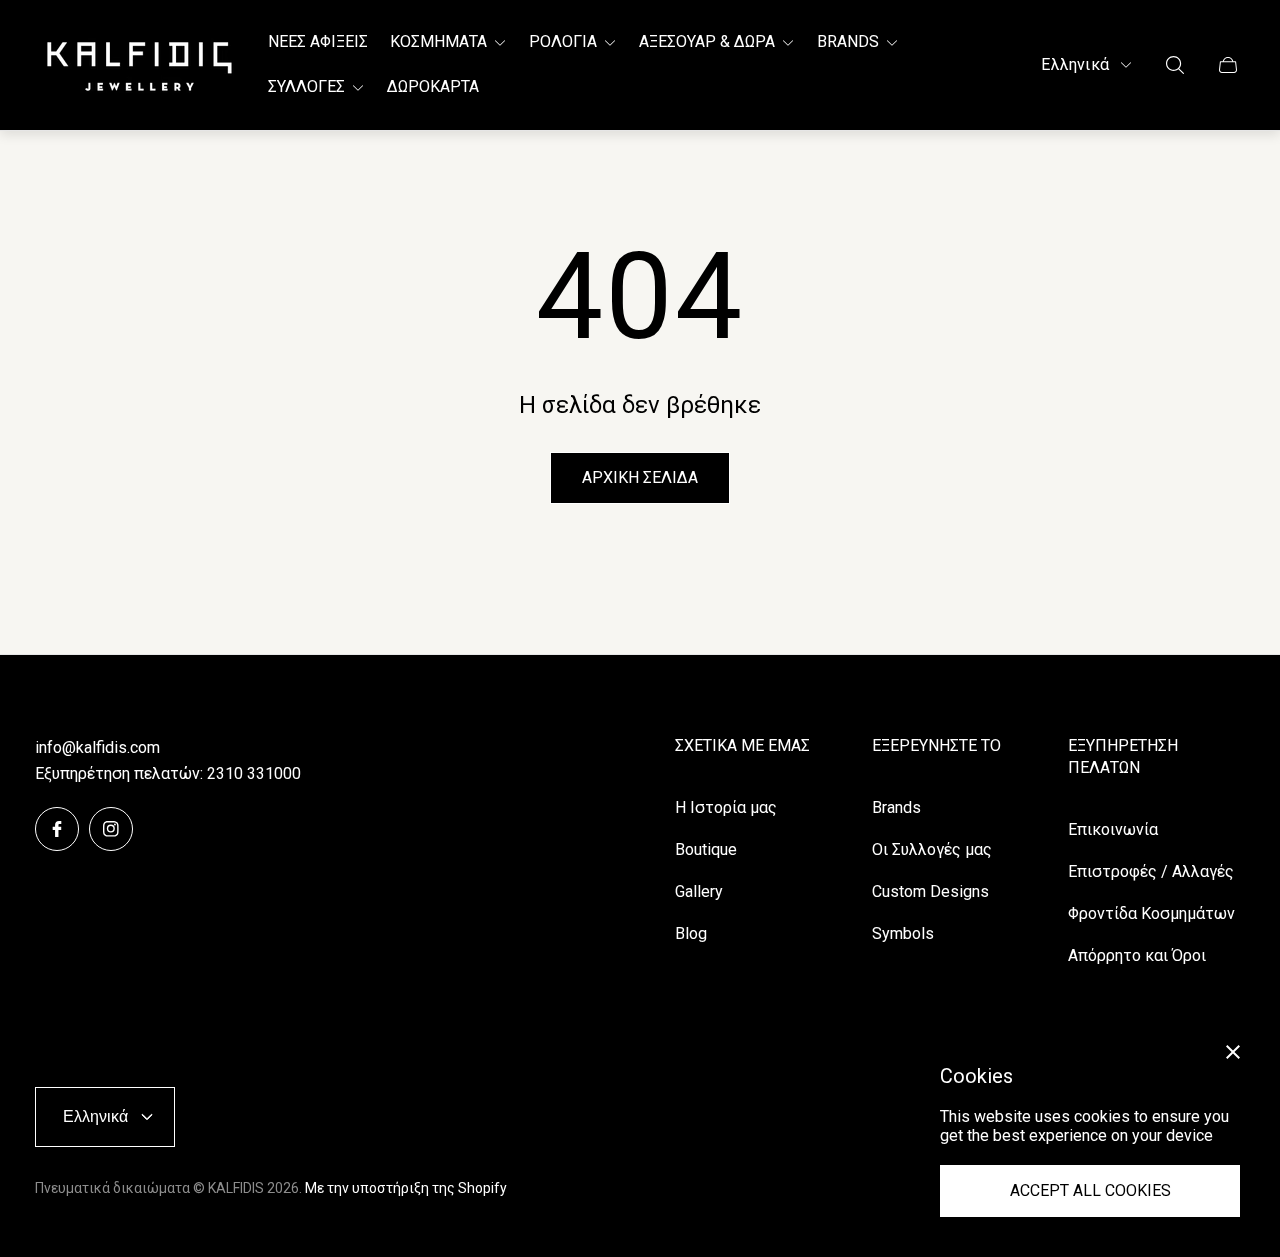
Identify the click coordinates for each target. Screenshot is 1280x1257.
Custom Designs (930, 891)
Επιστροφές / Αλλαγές (1151, 871)
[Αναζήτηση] (1175, 65)
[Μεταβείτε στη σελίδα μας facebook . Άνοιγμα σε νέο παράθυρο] (57, 829)
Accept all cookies (1090, 1190)
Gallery (699, 891)
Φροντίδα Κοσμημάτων (1151, 913)
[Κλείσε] (1233, 1052)
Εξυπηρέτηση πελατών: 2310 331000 (168, 773)
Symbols (903, 933)
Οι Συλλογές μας (932, 849)
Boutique (706, 849)
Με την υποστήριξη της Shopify (406, 1188)
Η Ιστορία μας (726, 807)
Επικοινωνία (1113, 829)
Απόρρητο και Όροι (1137, 955)
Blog (691, 933)
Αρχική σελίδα (640, 477)
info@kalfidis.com (97, 747)
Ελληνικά (1075, 64)
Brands (896, 807)
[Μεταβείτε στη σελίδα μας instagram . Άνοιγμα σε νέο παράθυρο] (111, 829)
